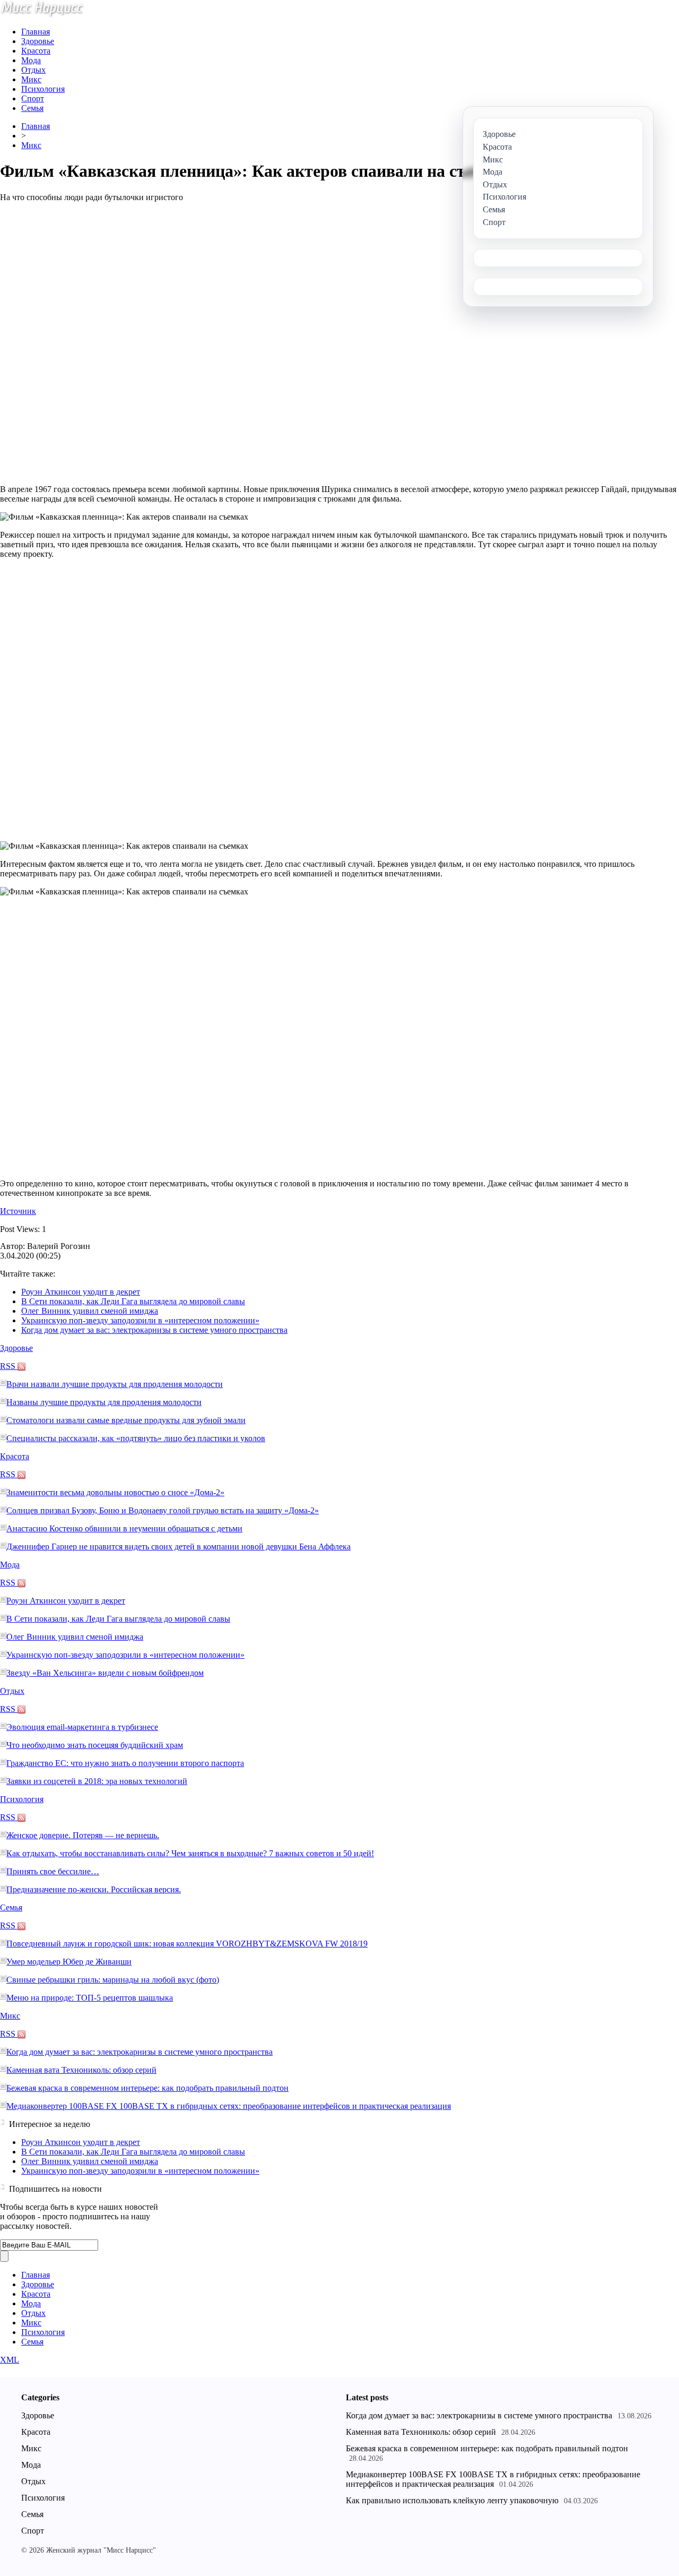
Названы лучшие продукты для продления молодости (104, 1402)
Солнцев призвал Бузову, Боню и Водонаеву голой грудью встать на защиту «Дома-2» (163, 1510)
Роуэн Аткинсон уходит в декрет (81, 1292)
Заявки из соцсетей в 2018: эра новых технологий (97, 1781)
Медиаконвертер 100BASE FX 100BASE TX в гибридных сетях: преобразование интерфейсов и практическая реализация (229, 2106)
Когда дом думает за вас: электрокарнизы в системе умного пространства (154, 1330)
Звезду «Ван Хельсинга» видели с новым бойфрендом (105, 1673)
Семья (32, 108)
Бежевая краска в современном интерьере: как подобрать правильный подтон (147, 2088)
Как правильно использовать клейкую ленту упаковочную (452, 2500)
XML (10, 2360)
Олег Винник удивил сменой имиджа (90, 1311)
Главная (36, 32)
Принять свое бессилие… (53, 1871)
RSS (9, 1366)
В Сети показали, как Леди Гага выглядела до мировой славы (133, 1301)
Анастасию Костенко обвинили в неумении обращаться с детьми (124, 1528)
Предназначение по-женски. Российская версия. (94, 1889)
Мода (31, 60)
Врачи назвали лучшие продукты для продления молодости (115, 1384)
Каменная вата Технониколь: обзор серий (81, 2070)
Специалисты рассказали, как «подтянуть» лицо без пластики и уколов (136, 1438)
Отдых (33, 70)
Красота (36, 51)
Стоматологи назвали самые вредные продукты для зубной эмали (126, 1420)
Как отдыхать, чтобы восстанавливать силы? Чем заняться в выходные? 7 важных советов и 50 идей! (190, 1853)
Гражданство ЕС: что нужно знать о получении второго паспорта (125, 1763)
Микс (31, 79)
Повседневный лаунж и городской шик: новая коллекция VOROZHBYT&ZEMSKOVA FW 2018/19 (187, 1944)
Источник (18, 1211)
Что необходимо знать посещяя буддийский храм (95, 1745)
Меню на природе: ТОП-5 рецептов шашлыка (90, 1998)
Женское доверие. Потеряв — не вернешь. (83, 1835)
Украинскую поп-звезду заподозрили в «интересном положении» (140, 1320)
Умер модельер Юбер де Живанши (69, 1962)
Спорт (33, 98)
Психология (43, 89)
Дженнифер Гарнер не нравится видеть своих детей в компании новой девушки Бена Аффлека (179, 1547)
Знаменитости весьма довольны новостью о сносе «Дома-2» (115, 1492)
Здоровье (38, 41)
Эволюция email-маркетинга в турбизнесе (82, 1727)
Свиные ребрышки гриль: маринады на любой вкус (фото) (113, 1980)
